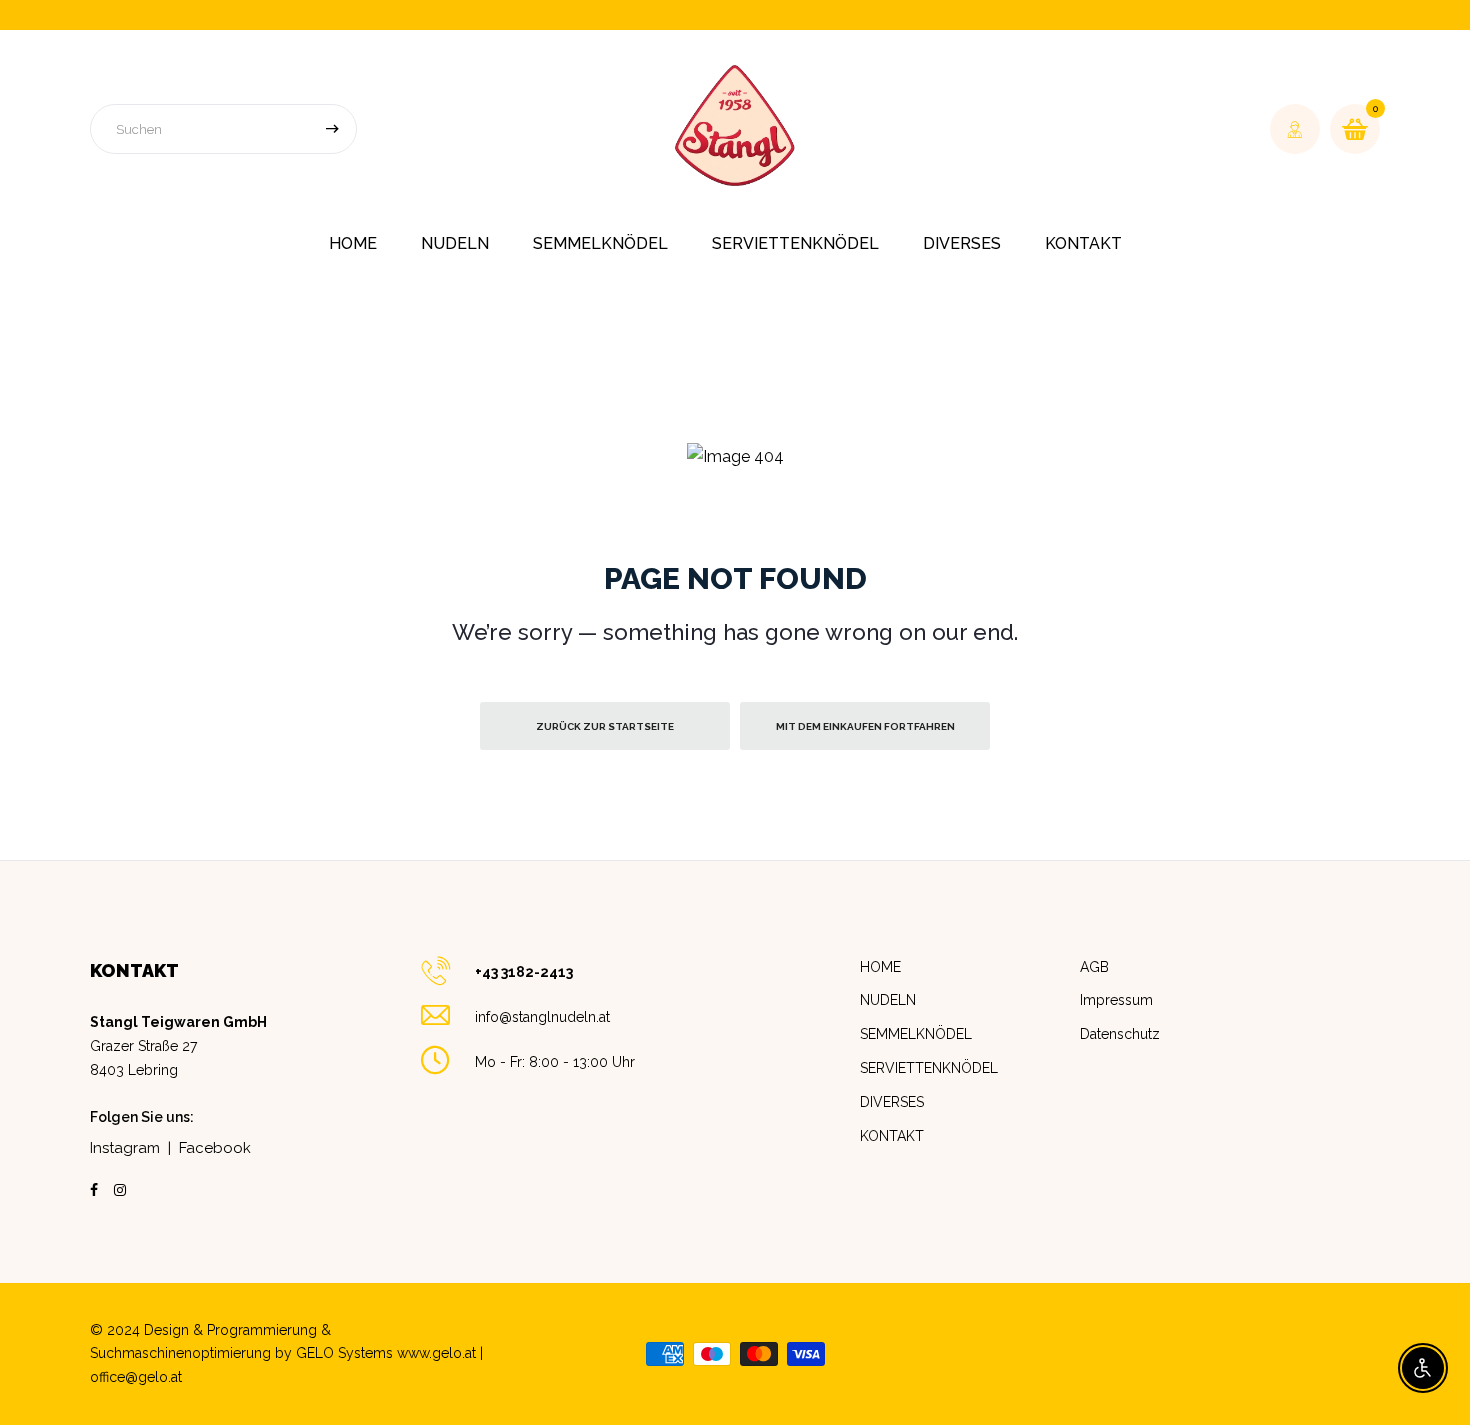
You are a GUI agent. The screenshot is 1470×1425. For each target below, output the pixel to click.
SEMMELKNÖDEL (600, 243)
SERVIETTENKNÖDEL (795, 243)
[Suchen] (332, 129)
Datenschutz (1120, 1034)
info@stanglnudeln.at (542, 1017)
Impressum (1116, 1000)
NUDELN (888, 1000)
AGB (1094, 967)
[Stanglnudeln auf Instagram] (120, 1190)
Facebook (215, 1148)
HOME (353, 243)
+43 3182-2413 (524, 972)
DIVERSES (962, 243)
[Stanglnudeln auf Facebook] (94, 1190)
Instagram (125, 1148)
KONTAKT (1083, 243)
